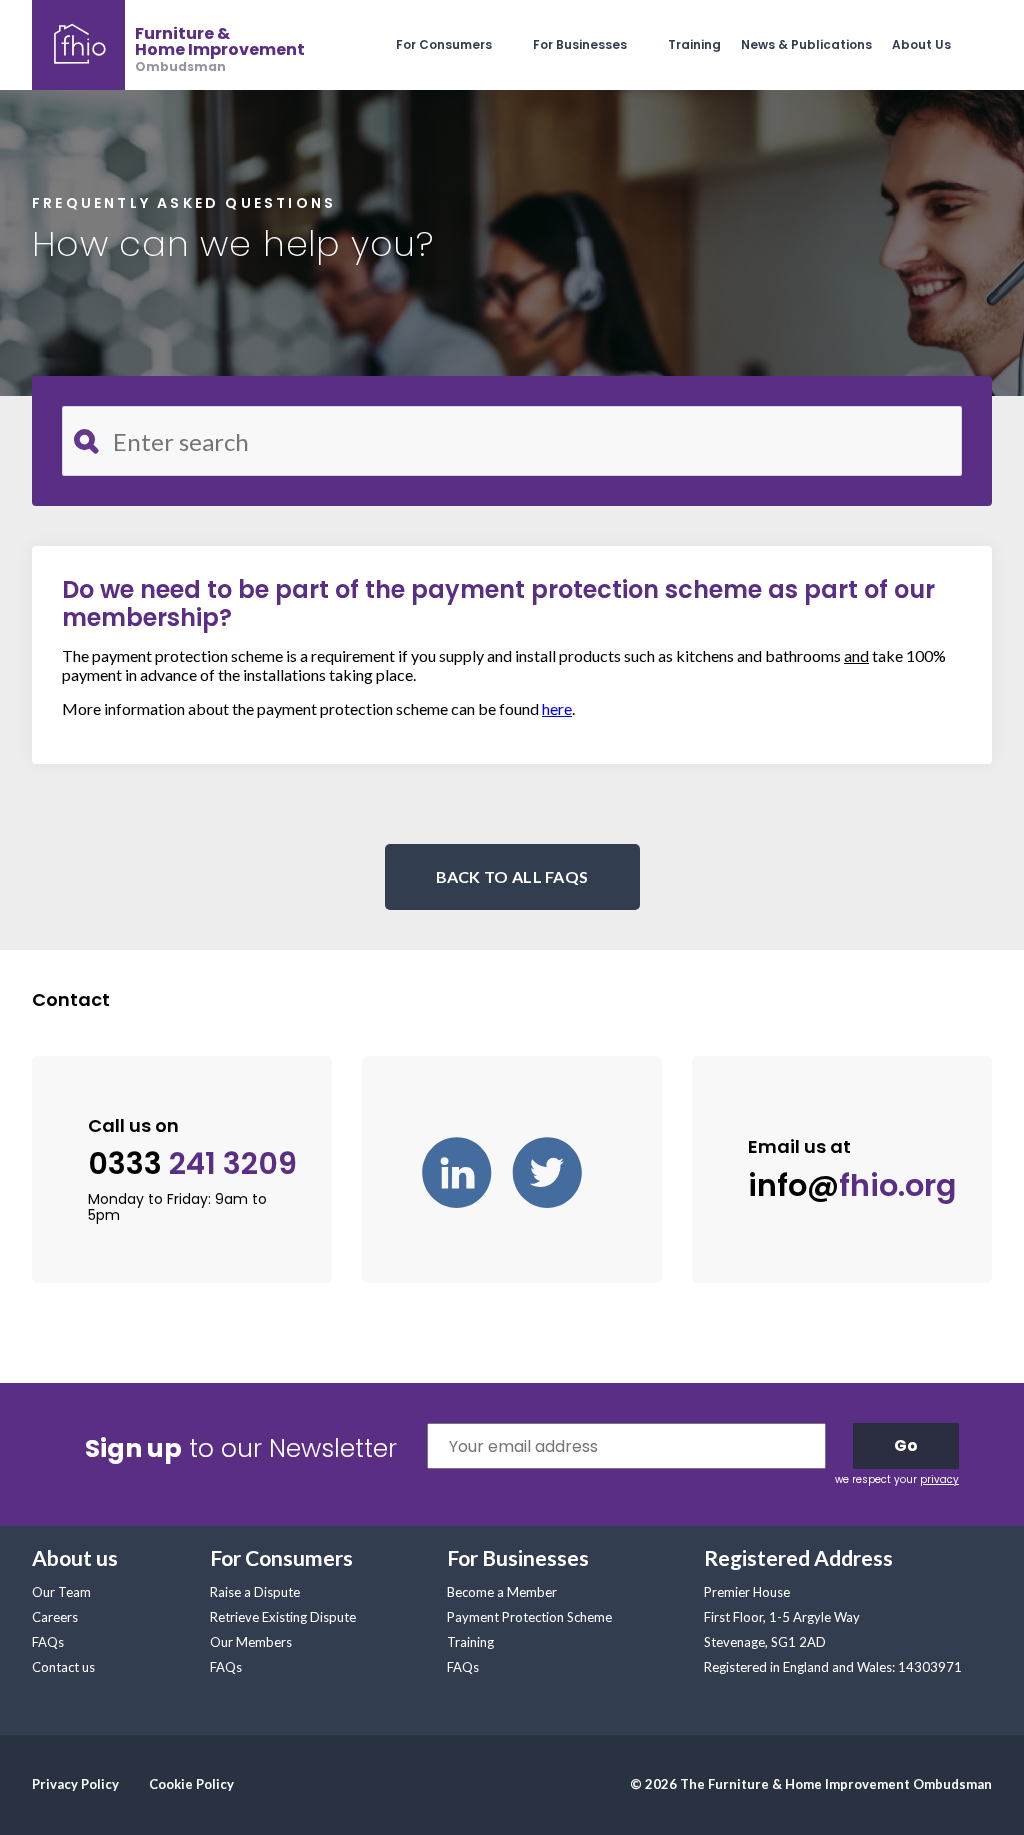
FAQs (48, 1642)
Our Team (61, 1592)
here (557, 708)
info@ (852, 1185)
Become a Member (502, 1592)
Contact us (63, 1667)
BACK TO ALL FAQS (512, 876)
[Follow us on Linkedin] (467, 1170)
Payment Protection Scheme (529, 1617)
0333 (192, 1164)
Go (906, 1445)
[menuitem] (464, 44)
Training (694, 44)
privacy (939, 1479)
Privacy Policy (75, 1784)
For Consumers (444, 44)
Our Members (251, 1642)
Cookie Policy (191, 1784)
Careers (55, 1617)
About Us (921, 44)
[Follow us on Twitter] (557, 1170)
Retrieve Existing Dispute (283, 1617)
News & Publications (806, 44)
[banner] (168, 45)
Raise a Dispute (255, 1592)
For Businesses (580, 44)
